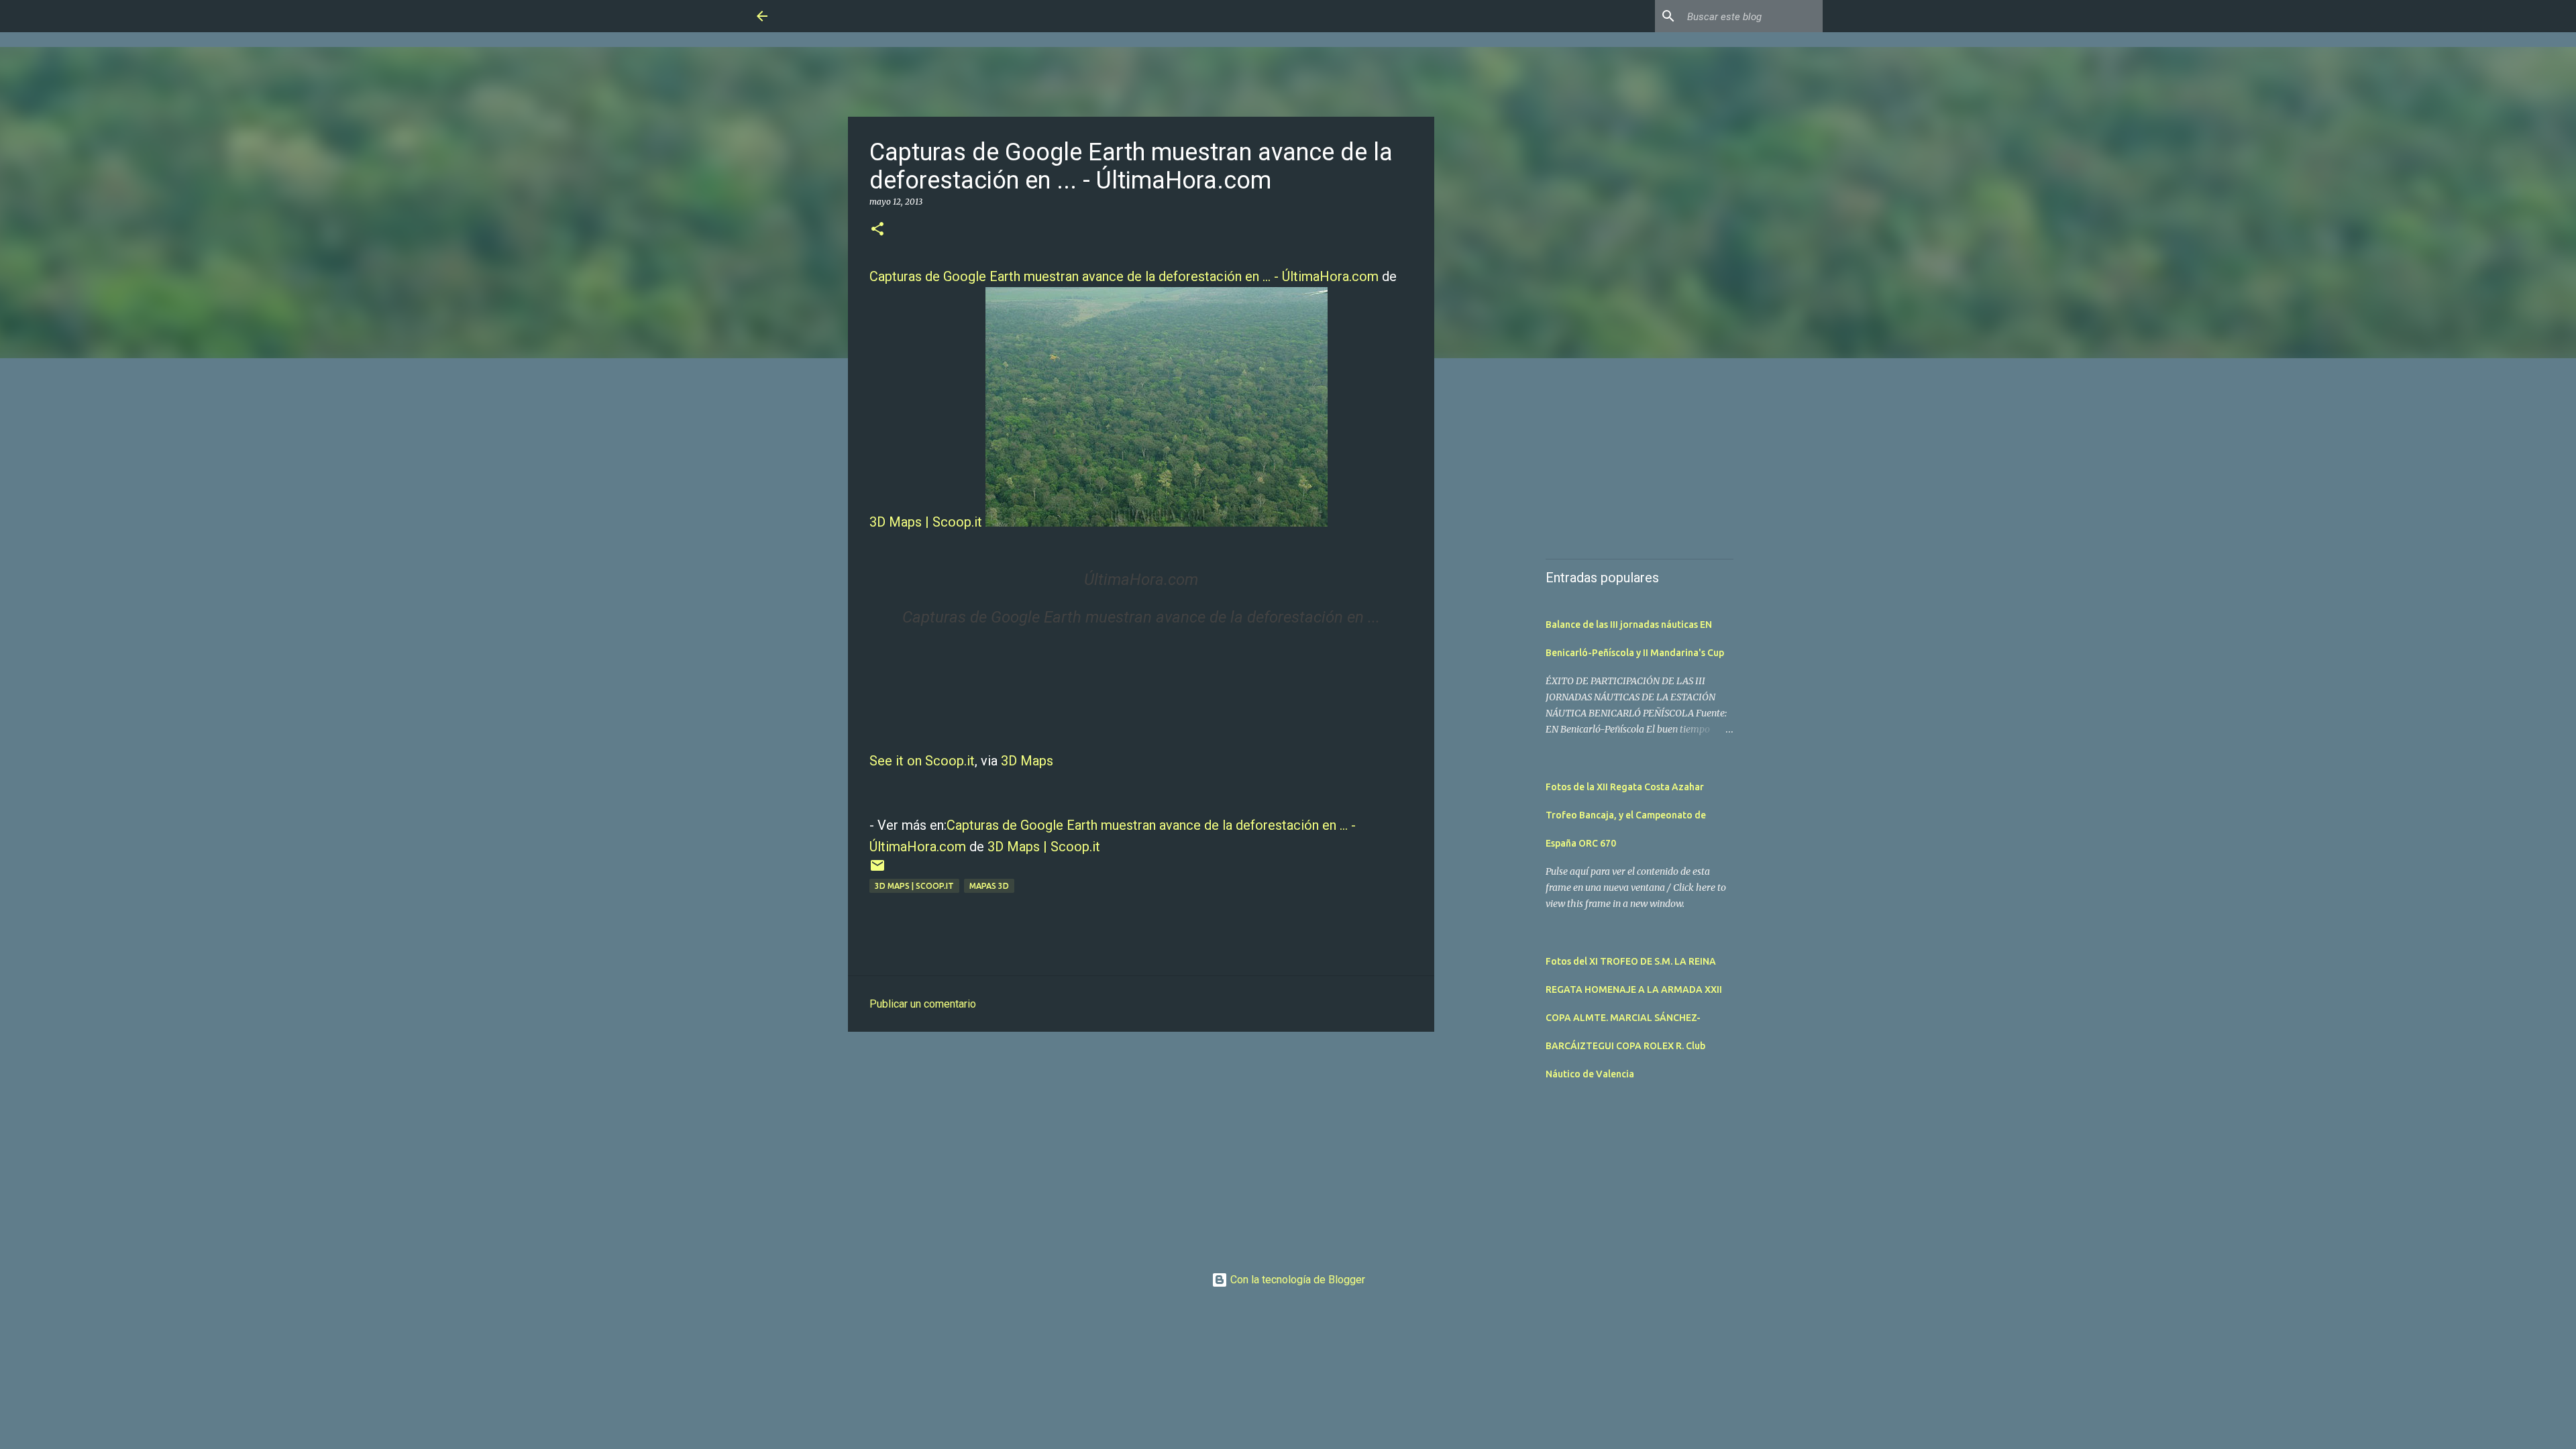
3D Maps (1027, 761)
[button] (877, 230)
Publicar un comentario (923, 1004)
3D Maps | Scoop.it (926, 522)
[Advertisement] (1141, 1146)
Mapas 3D (989, 886)
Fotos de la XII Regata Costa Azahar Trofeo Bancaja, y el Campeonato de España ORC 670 (1626, 815)
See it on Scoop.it (922, 761)
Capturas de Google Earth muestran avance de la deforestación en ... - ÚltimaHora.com (1124, 276)
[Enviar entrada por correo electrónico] (877, 870)
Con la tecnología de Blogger (1296, 1280)
